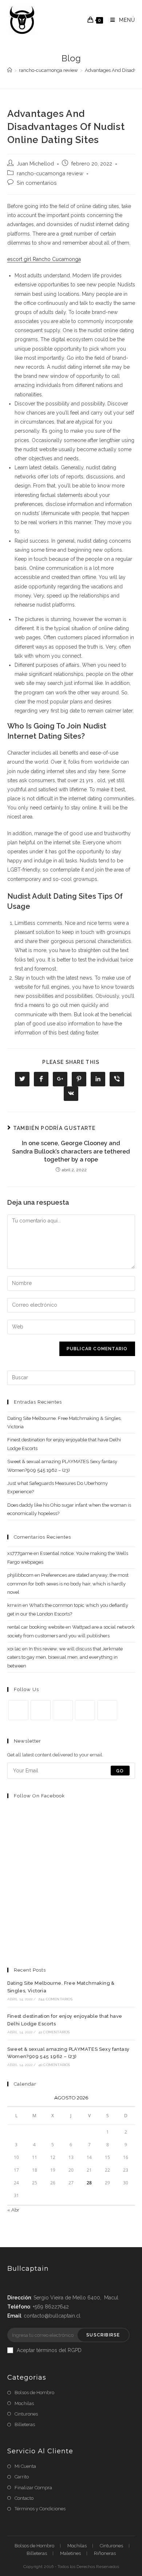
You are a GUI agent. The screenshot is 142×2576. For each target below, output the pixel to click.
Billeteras (25, 2424)
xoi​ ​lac (14, 1649)
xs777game (20, 1553)
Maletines (70, 2553)
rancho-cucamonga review (50, 173)
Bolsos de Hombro (34, 2393)
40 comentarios (54, 2065)
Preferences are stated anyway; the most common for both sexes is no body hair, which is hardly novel (68, 1584)
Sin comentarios (37, 183)
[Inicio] (10, 70)
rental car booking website (36, 1627)
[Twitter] (18, 1710)
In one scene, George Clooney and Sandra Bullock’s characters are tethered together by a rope (71, 1151)
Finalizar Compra (33, 2488)
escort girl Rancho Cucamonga (44, 259)
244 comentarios (55, 1999)
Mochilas (24, 2403)
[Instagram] (63, 1710)
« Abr (13, 2210)
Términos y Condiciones (40, 2509)
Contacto (24, 2498)
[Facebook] (41, 1710)
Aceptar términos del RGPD (49, 2350)
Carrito (22, 2477)
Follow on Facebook (39, 1796)
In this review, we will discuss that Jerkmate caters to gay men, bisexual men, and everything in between (65, 1657)
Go (120, 1771)
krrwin (14, 1605)
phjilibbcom (20, 1575)
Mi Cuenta (25, 2466)
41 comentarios (54, 2032)
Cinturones (26, 2414)
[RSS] (107, 1710)
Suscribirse (103, 2335)
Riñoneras (105, 2553)
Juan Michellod (35, 164)
